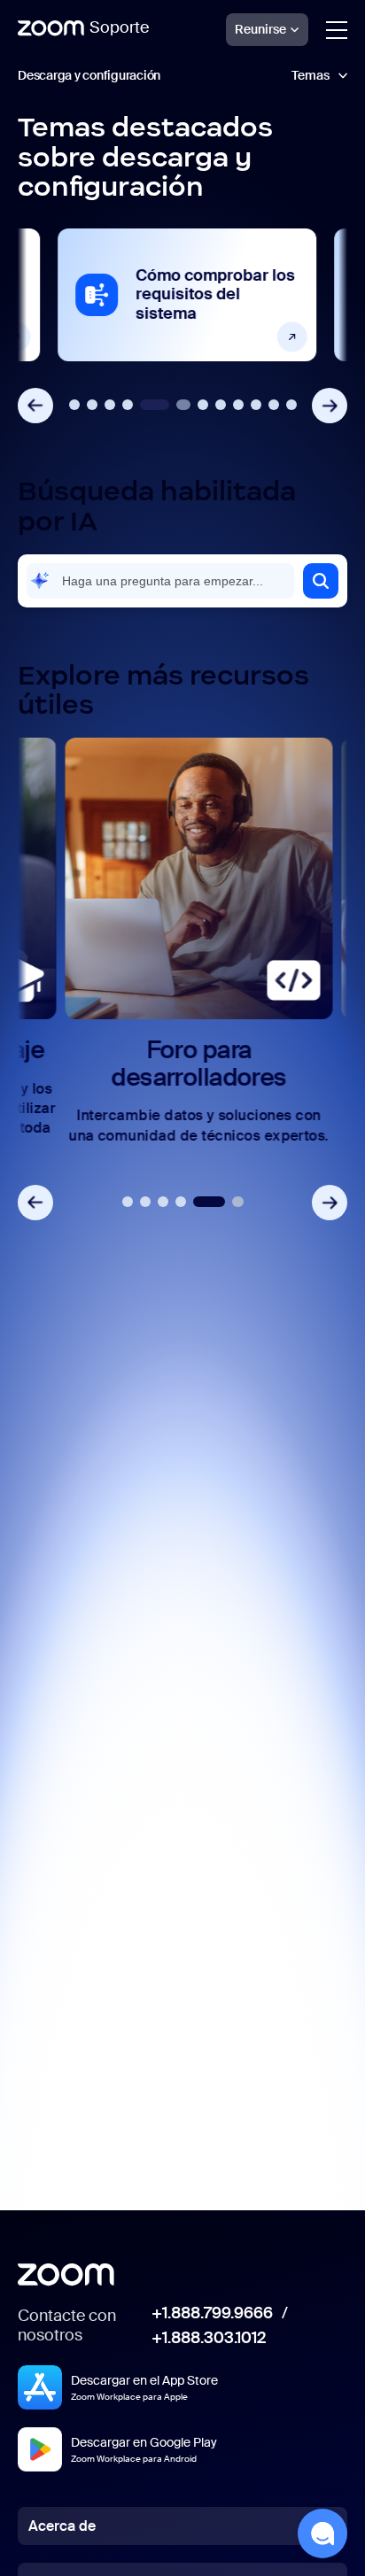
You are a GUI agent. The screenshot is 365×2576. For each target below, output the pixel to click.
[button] (321, 581)
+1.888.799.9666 (212, 2314)
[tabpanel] (182, 295)
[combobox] (160, 581)
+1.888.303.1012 (209, 2339)
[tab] (74, 405)
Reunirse (260, 29)
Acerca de (62, 2526)
